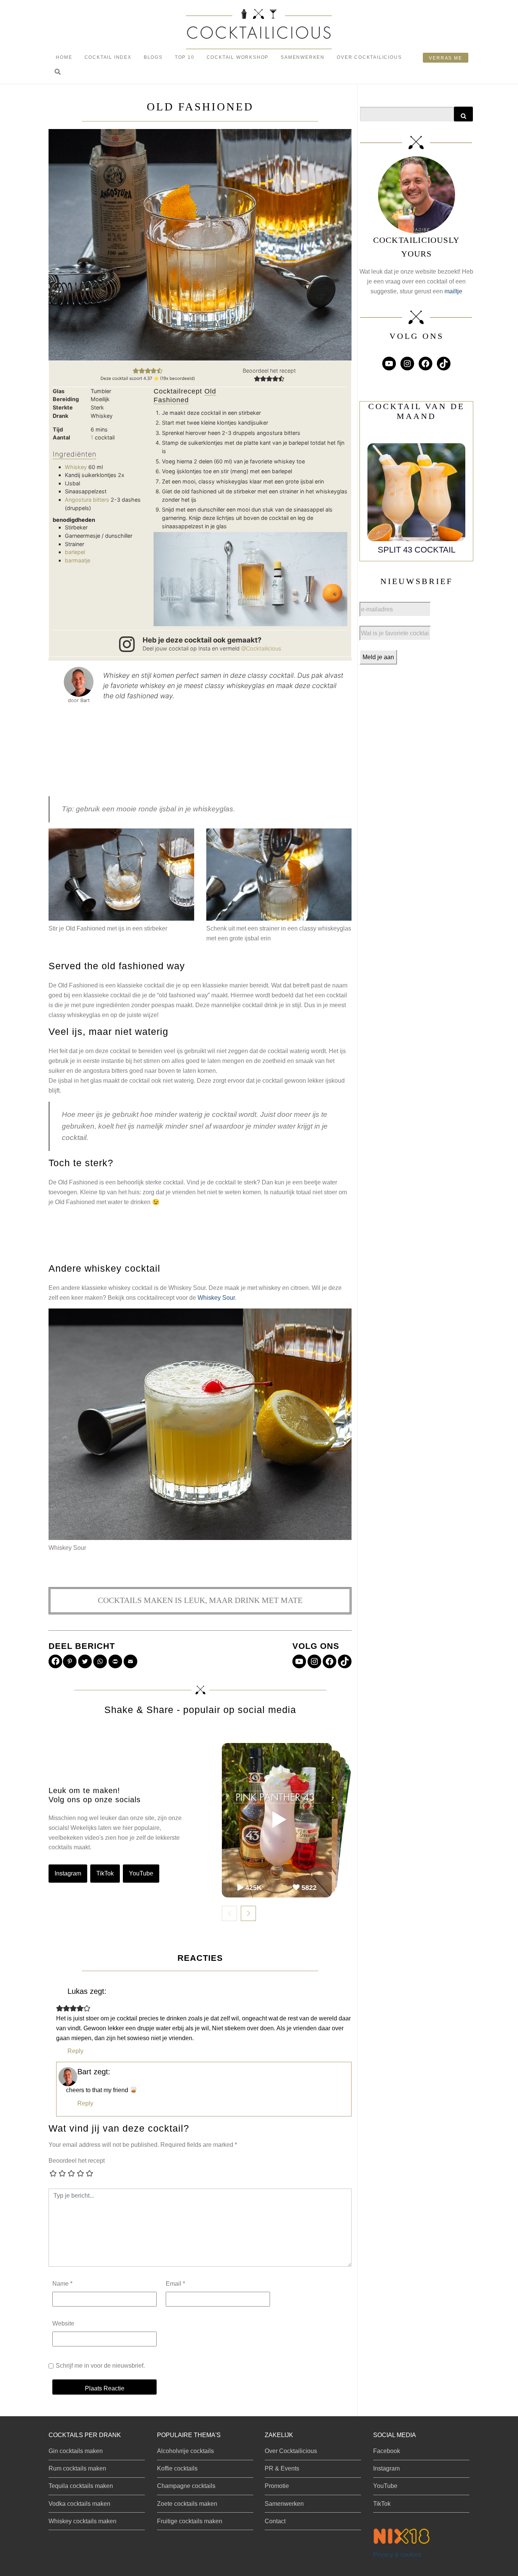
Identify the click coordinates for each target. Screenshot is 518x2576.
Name (62, 2284)
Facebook (387, 2451)
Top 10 (185, 57)
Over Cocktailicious (369, 57)
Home (64, 57)
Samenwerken (303, 57)
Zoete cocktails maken (187, 2504)
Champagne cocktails (186, 2486)
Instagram (68, 1873)
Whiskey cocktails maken (82, 2521)
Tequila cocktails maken (81, 2486)
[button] (58, 72)
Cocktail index (108, 57)
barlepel (75, 552)
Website (63, 2323)
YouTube (141, 1873)
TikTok (105, 1873)
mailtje (453, 291)
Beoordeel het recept (77, 2161)
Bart (84, 2072)
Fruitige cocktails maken (190, 2521)
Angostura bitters (87, 500)
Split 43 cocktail (417, 550)
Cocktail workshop (238, 57)
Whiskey (76, 467)
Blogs (153, 57)
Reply (75, 2051)
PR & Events (282, 2468)
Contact (275, 2521)
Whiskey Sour (216, 1298)
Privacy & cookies (397, 2555)
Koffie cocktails (177, 2468)
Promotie (277, 2486)
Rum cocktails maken (77, 2468)
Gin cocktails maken (76, 2451)
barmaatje (78, 560)
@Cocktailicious (261, 648)
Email (175, 2284)
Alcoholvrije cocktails (185, 2451)
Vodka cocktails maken (79, 2504)
